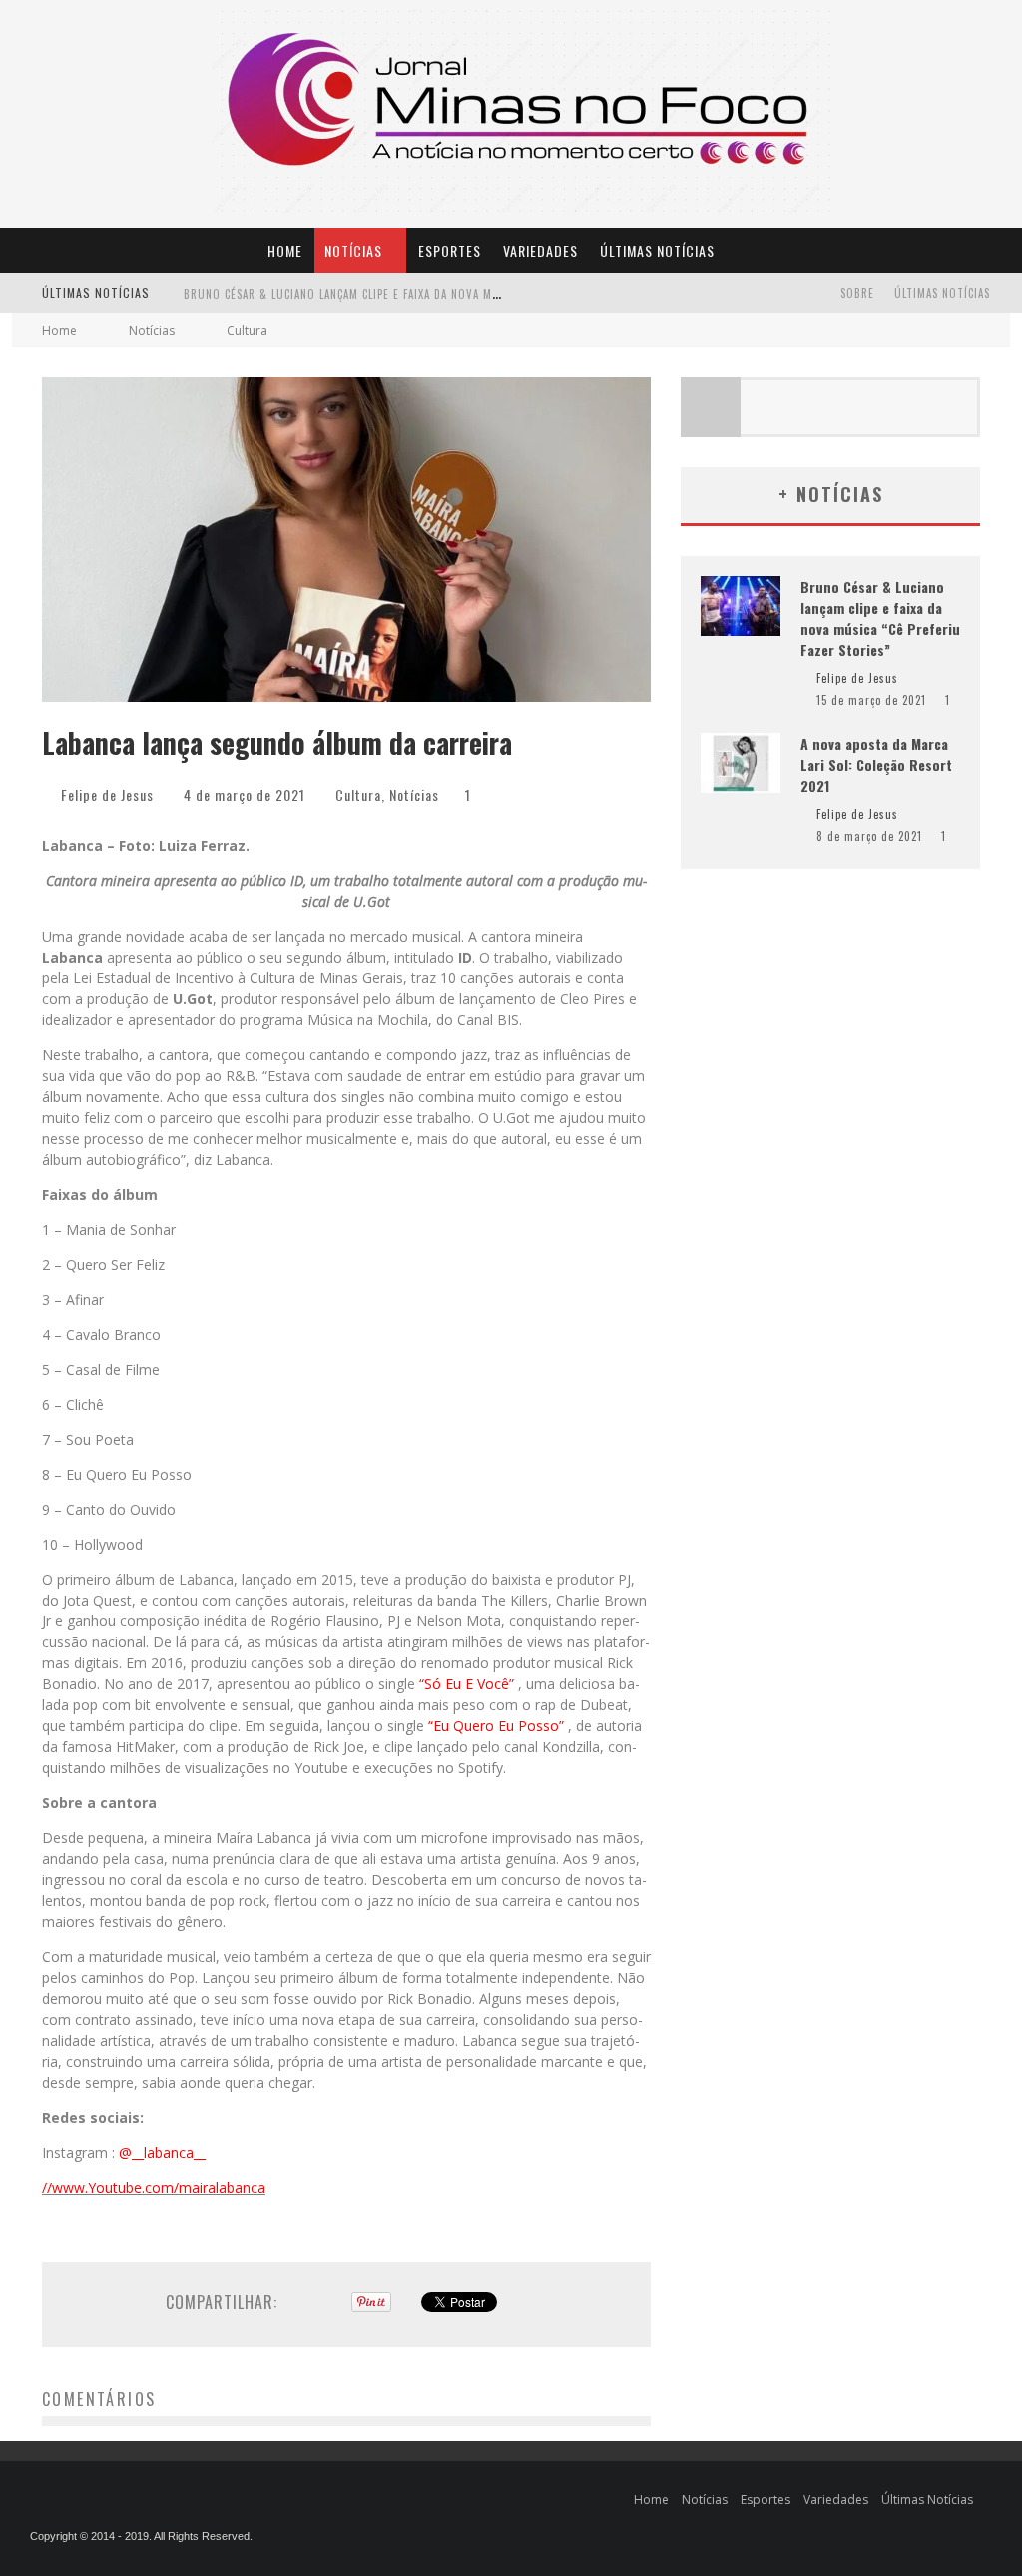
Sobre (857, 293)
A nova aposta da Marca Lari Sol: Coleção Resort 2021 (339, 295)
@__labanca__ (162, 2152)
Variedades (540, 250)
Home (285, 250)
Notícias (353, 250)
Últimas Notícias (657, 250)
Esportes (450, 250)
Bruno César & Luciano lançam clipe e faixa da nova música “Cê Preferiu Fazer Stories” (880, 618)
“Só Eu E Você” (469, 1684)
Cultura (358, 794)
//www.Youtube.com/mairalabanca (154, 2187)
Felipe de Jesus (107, 794)
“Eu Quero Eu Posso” (498, 1726)
